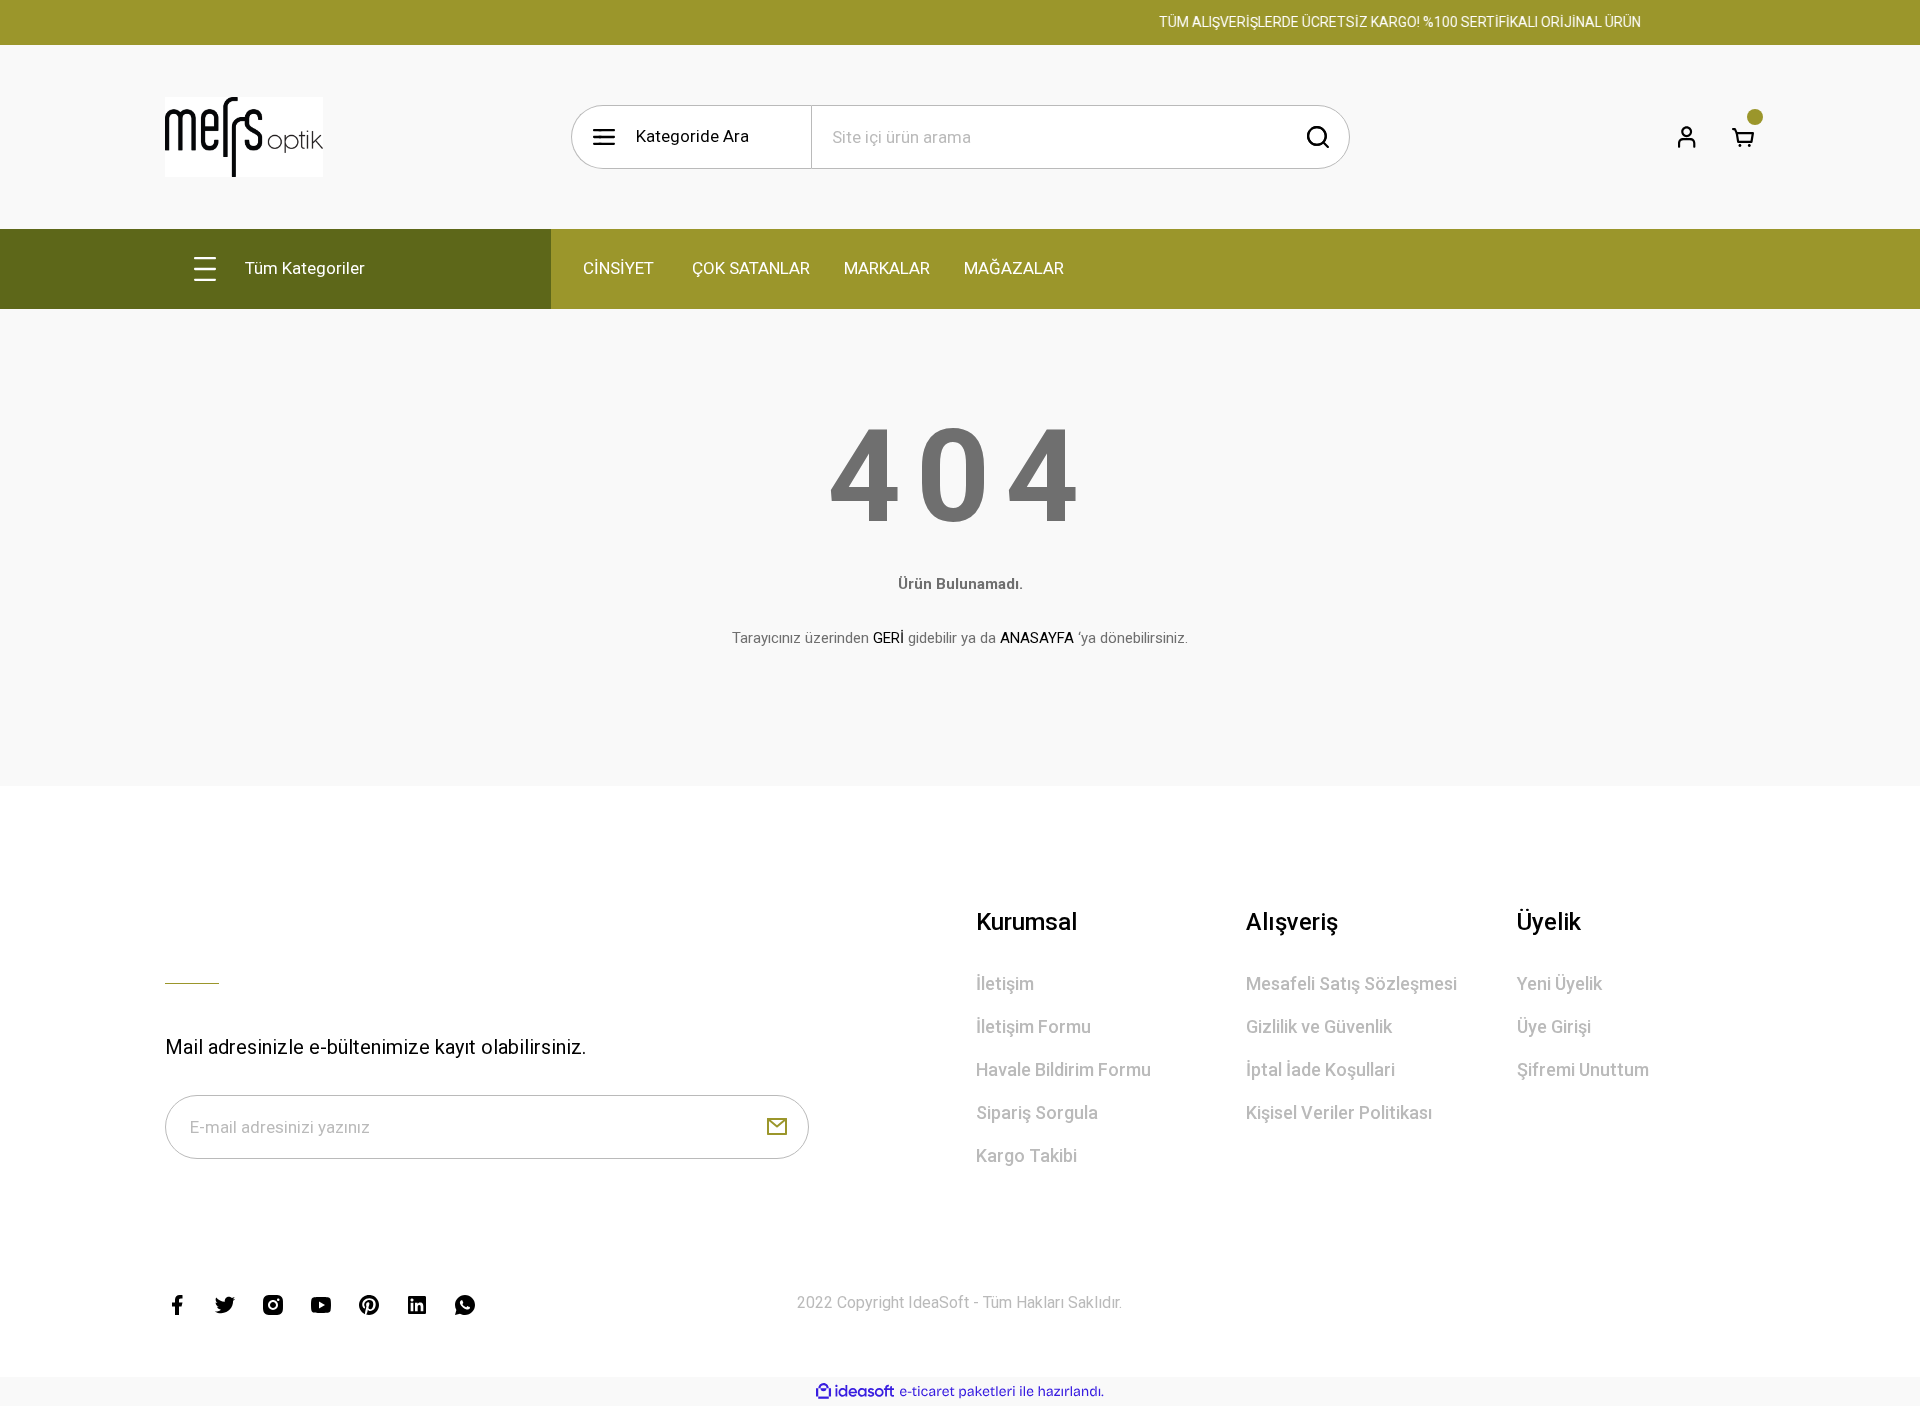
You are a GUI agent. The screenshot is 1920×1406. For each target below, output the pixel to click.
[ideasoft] (855, 1391)
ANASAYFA (1037, 638)
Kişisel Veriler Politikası (1339, 1112)
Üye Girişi (1554, 1026)
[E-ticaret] (957, 1392)
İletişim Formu (1033, 1026)
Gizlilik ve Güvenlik (1319, 1026)
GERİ (888, 638)
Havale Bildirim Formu (1063, 1069)
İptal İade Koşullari (1320, 1069)
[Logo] (244, 137)
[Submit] (777, 1127)
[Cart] (1743, 137)
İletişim (1005, 983)
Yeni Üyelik (1559, 983)
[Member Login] (1687, 137)
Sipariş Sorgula (1037, 1112)
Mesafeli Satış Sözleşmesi (1351, 983)
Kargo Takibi (1026, 1155)
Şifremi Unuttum (1583, 1069)
